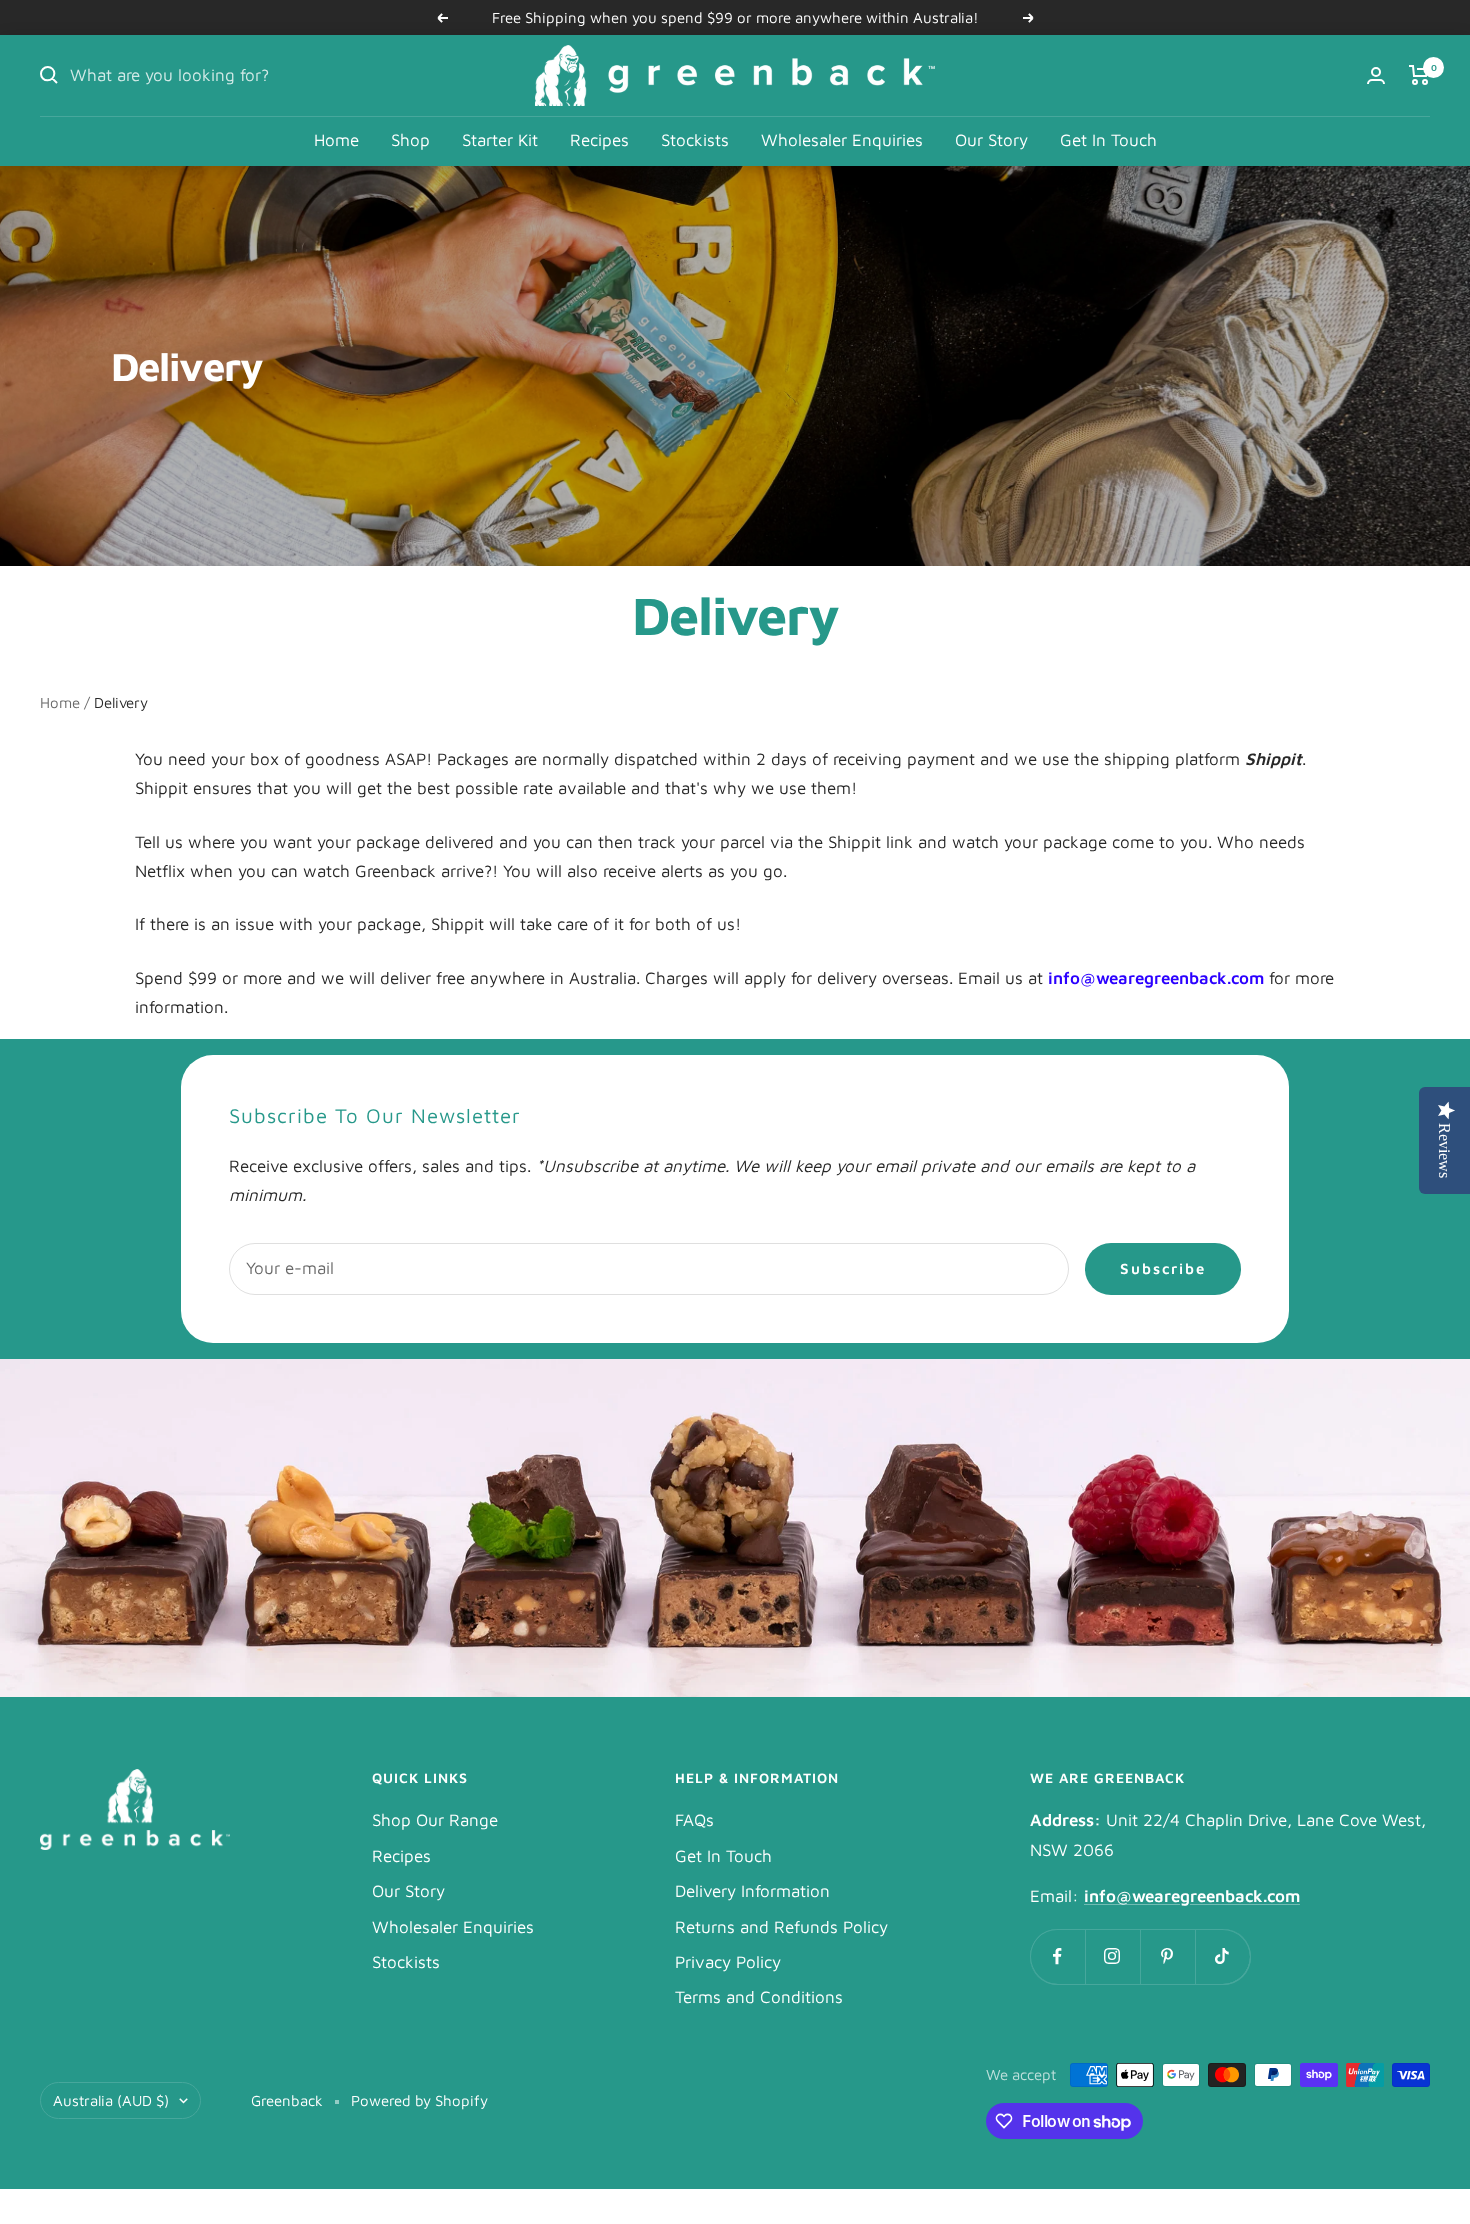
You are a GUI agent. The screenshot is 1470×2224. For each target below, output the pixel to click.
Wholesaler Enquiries (842, 140)
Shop (410, 140)
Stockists (695, 140)
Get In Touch (1108, 140)
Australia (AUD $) (111, 2100)
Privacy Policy (728, 1962)
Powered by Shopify (419, 2100)
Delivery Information (752, 1891)
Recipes (599, 140)
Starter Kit (500, 140)
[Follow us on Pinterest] (1167, 1956)
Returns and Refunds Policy (781, 1927)
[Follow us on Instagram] (1112, 1956)
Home (336, 140)
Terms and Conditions (759, 1997)
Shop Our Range (435, 1820)
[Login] (1376, 75)
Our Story (991, 140)
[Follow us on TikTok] (1222, 1956)
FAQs (694, 1820)
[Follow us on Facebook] (1057, 1956)
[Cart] (1419, 75)
